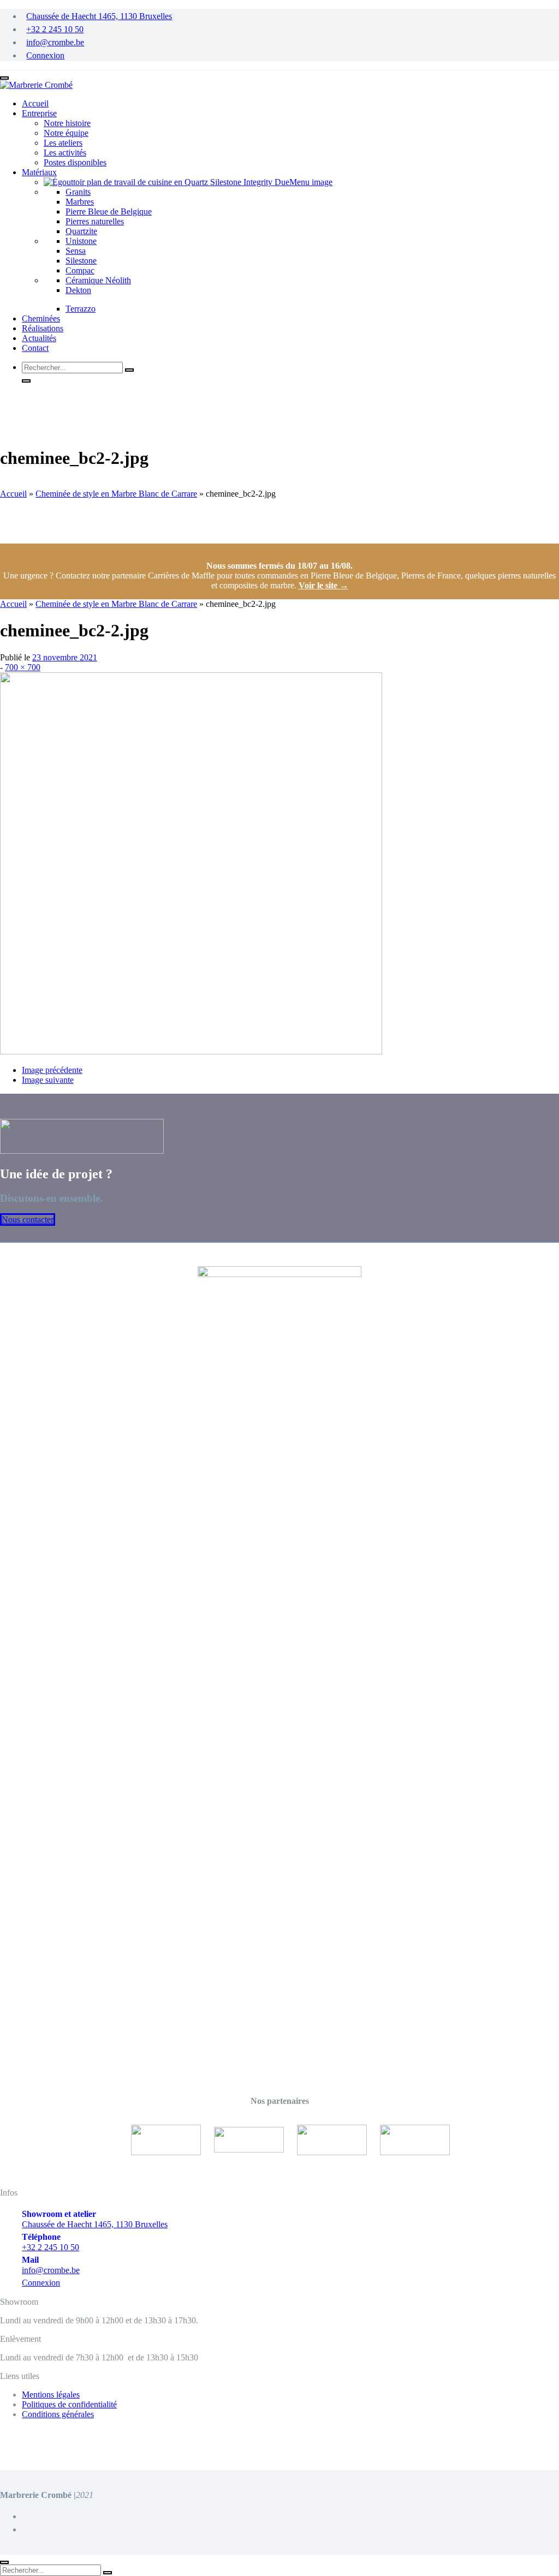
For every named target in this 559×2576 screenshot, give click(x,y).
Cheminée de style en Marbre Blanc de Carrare (116, 494)
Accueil (13, 494)
